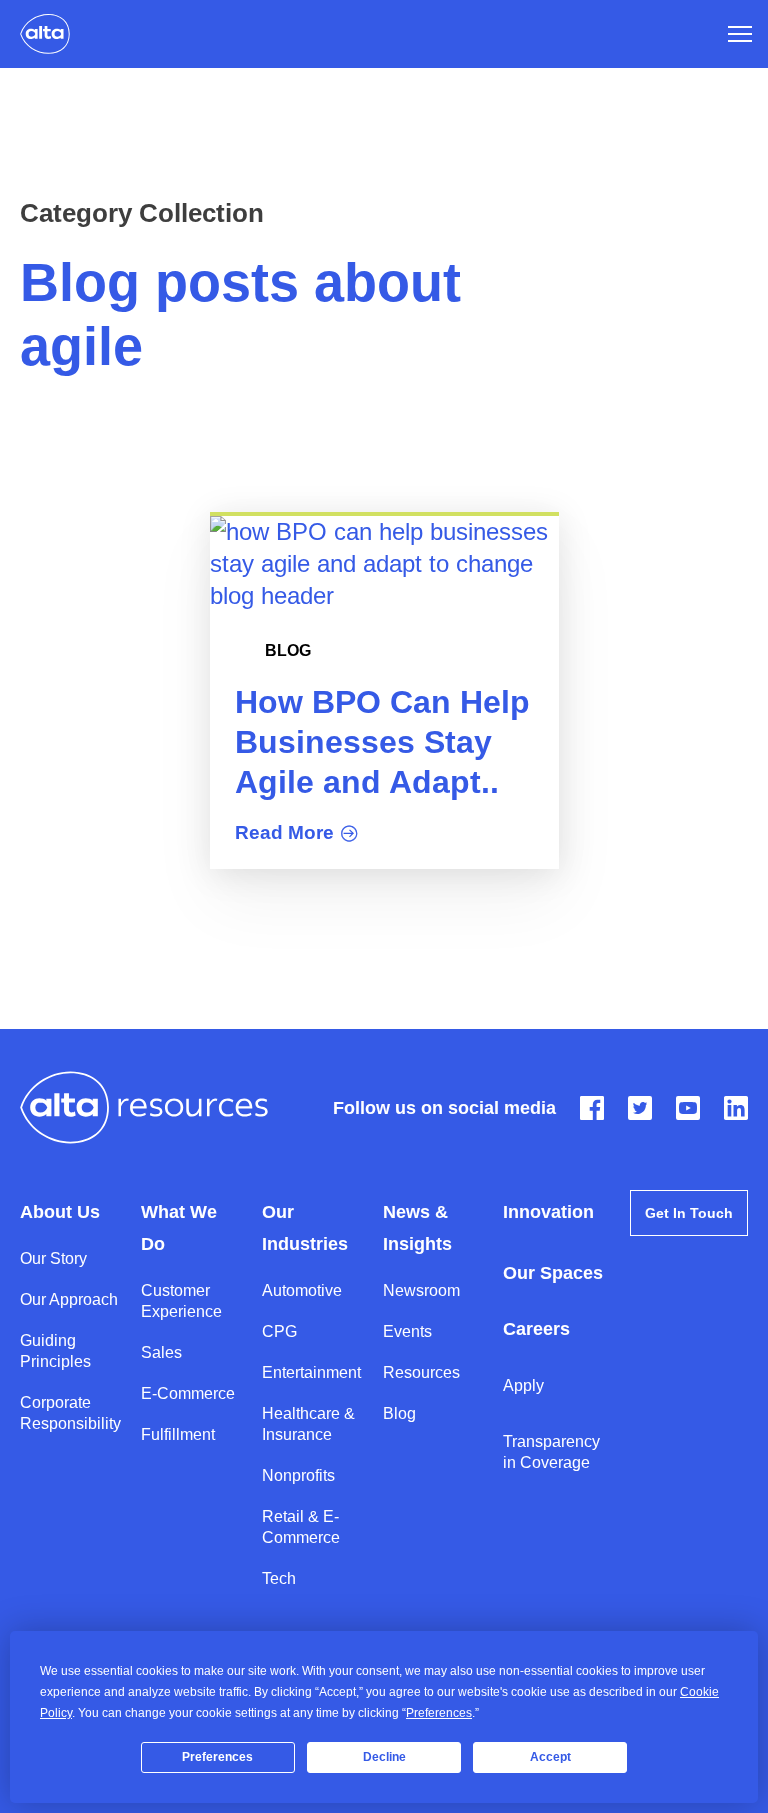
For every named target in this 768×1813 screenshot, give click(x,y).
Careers (536, 1329)
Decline (384, 1757)
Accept (550, 1757)
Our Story (53, 1258)
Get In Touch (689, 1213)
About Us (60, 1212)
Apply (523, 1385)
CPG (279, 1331)
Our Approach (69, 1299)
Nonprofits (298, 1475)
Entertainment (311, 1372)
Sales (161, 1352)
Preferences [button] (439, 1713)
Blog (288, 650)
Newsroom (421, 1290)
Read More (284, 832)
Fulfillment (178, 1434)
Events (407, 1331)
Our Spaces (553, 1273)
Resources (421, 1372)
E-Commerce (188, 1393)
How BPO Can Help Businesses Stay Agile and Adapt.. (382, 742)
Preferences (217, 1757)
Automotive (302, 1290)
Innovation (548, 1212)
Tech (279, 1578)
